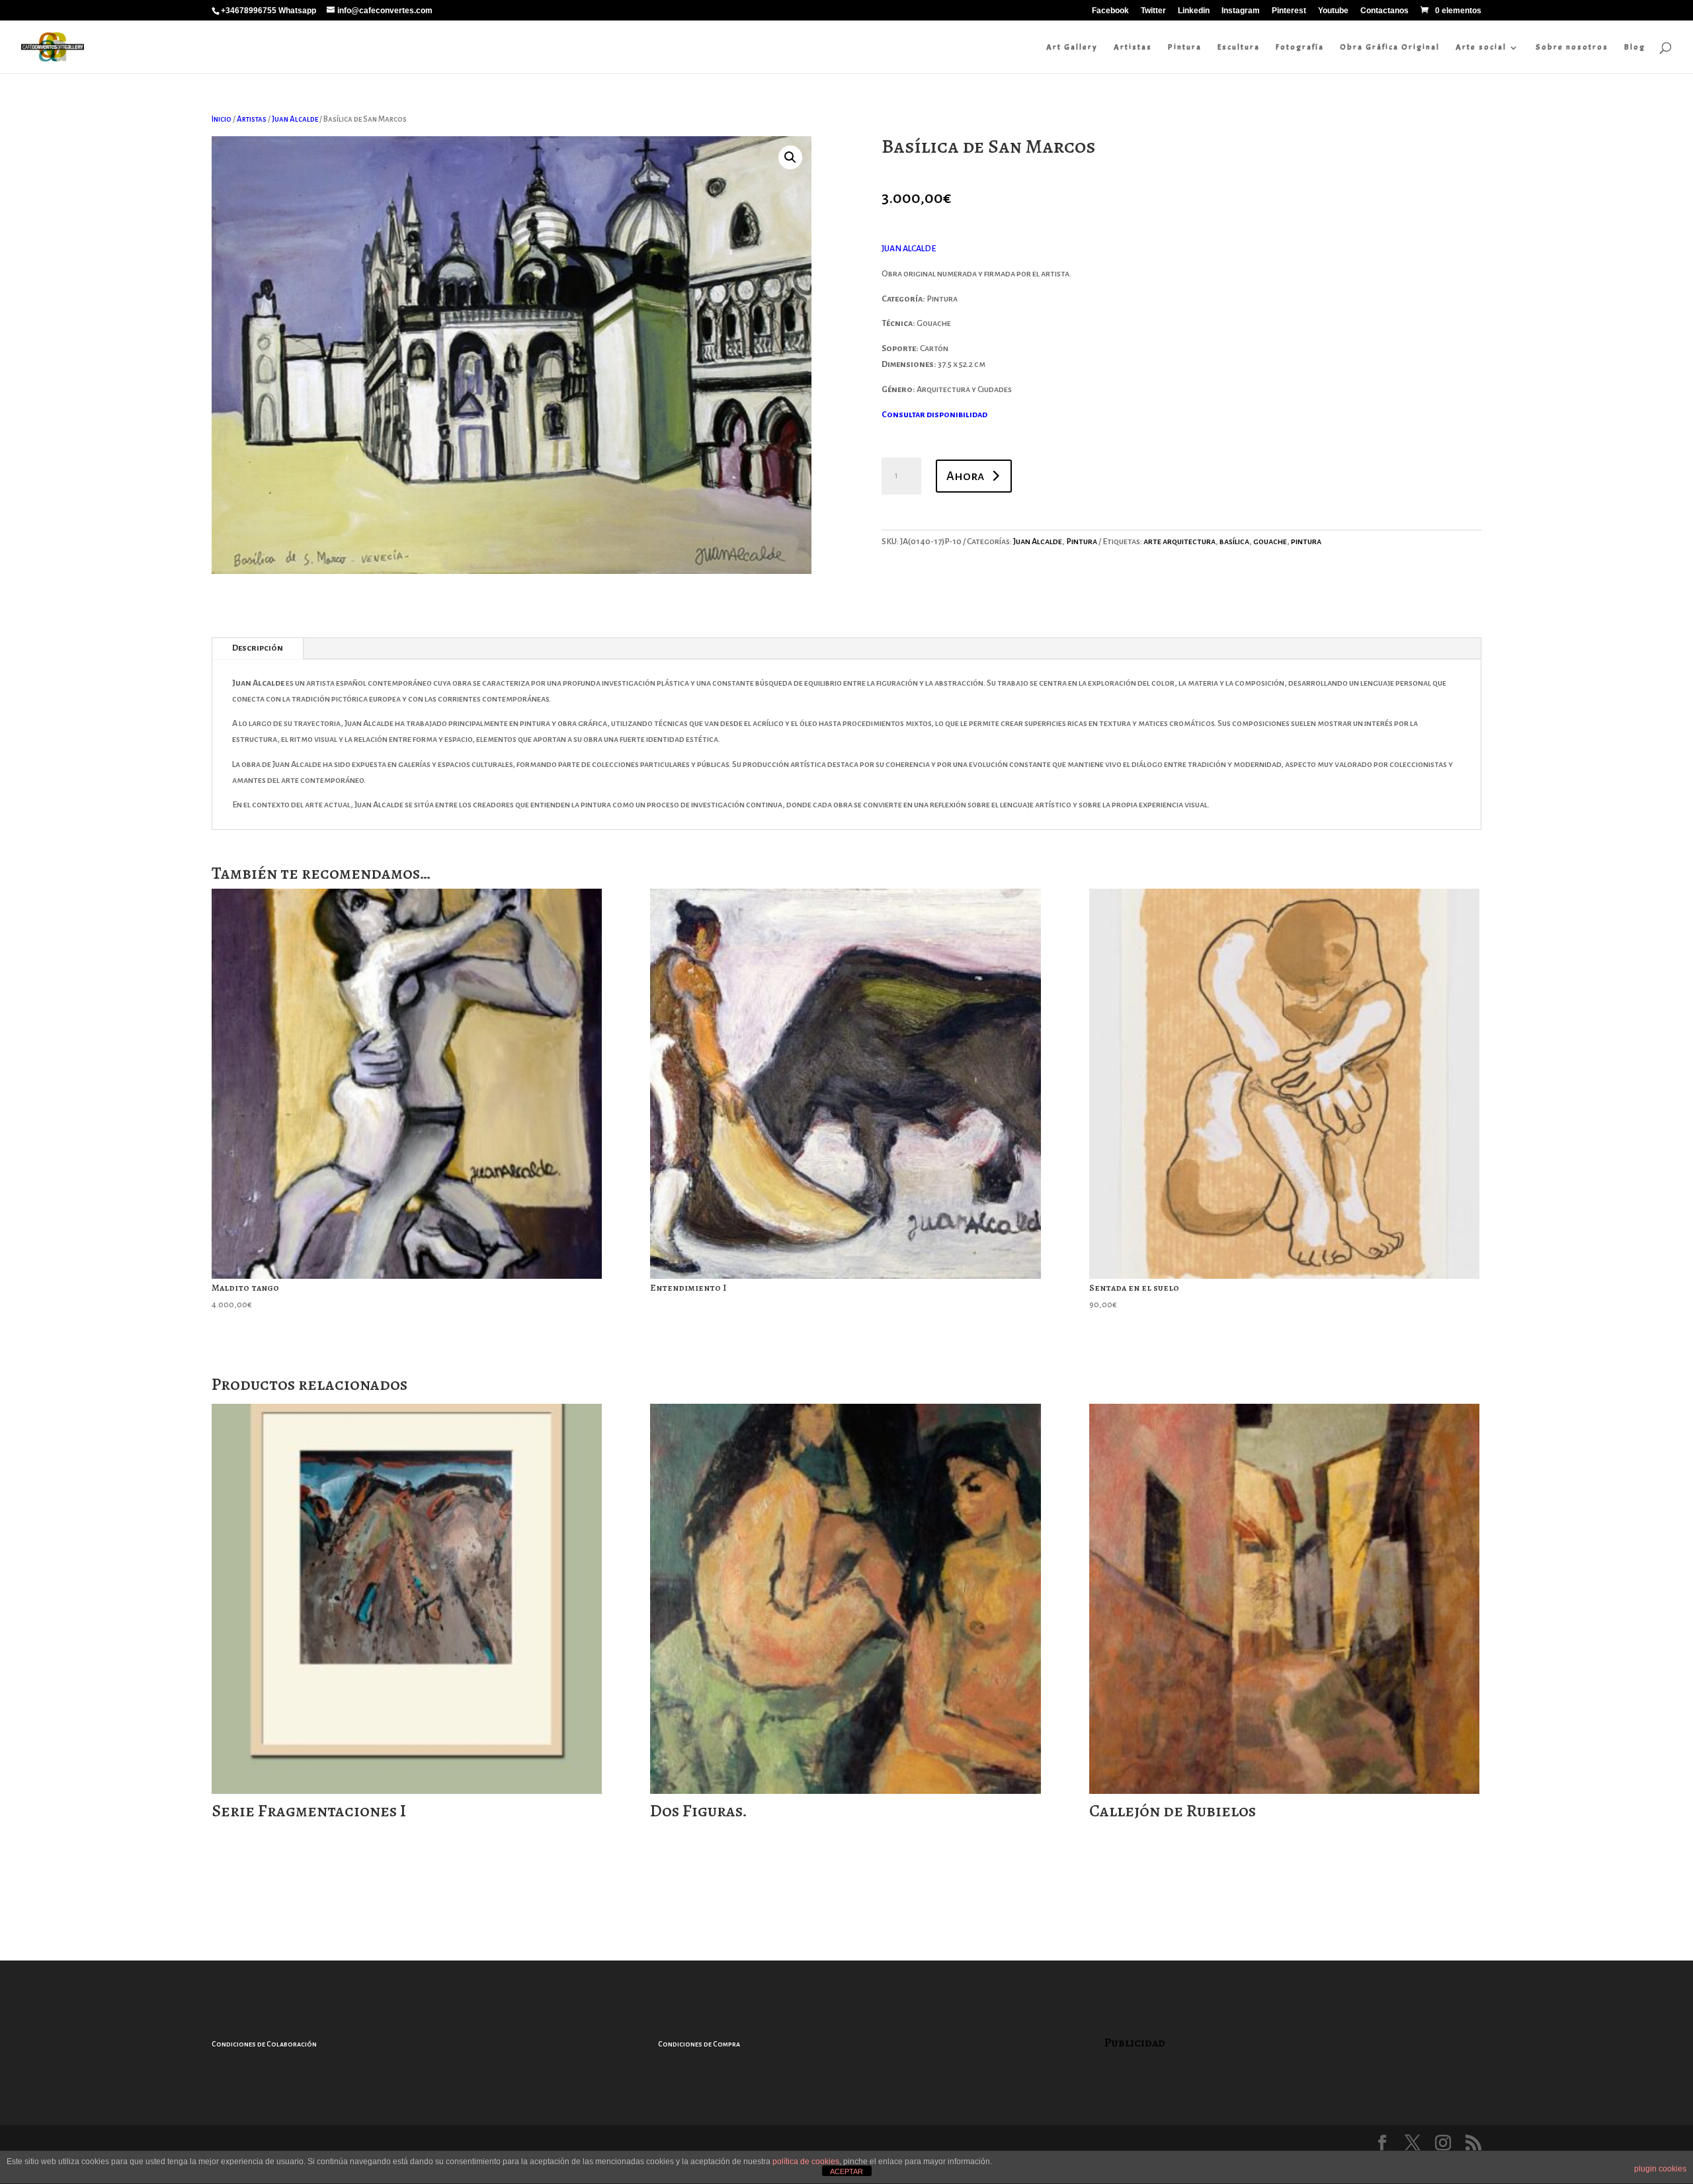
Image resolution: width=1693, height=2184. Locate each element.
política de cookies (806, 2162)
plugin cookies (1660, 2169)
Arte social (1481, 47)
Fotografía (1300, 47)
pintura (1306, 542)
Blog (1635, 47)
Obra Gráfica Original (1390, 47)
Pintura (1185, 47)
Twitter (1153, 11)
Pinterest (1289, 11)
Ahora (965, 476)
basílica (1234, 542)
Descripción (258, 648)
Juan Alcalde (295, 119)
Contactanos (1384, 11)
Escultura (1239, 47)
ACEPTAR (846, 2171)
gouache (1270, 542)
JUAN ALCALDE (909, 249)
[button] (790, 157)
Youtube (1333, 11)
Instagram (1241, 11)
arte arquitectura (1179, 542)
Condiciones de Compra (699, 2044)
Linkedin (1194, 11)
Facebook (1110, 11)
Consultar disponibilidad (934, 415)
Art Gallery (1072, 47)
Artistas (1133, 47)
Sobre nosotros (1572, 47)
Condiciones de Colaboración (264, 2044)
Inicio (222, 119)
